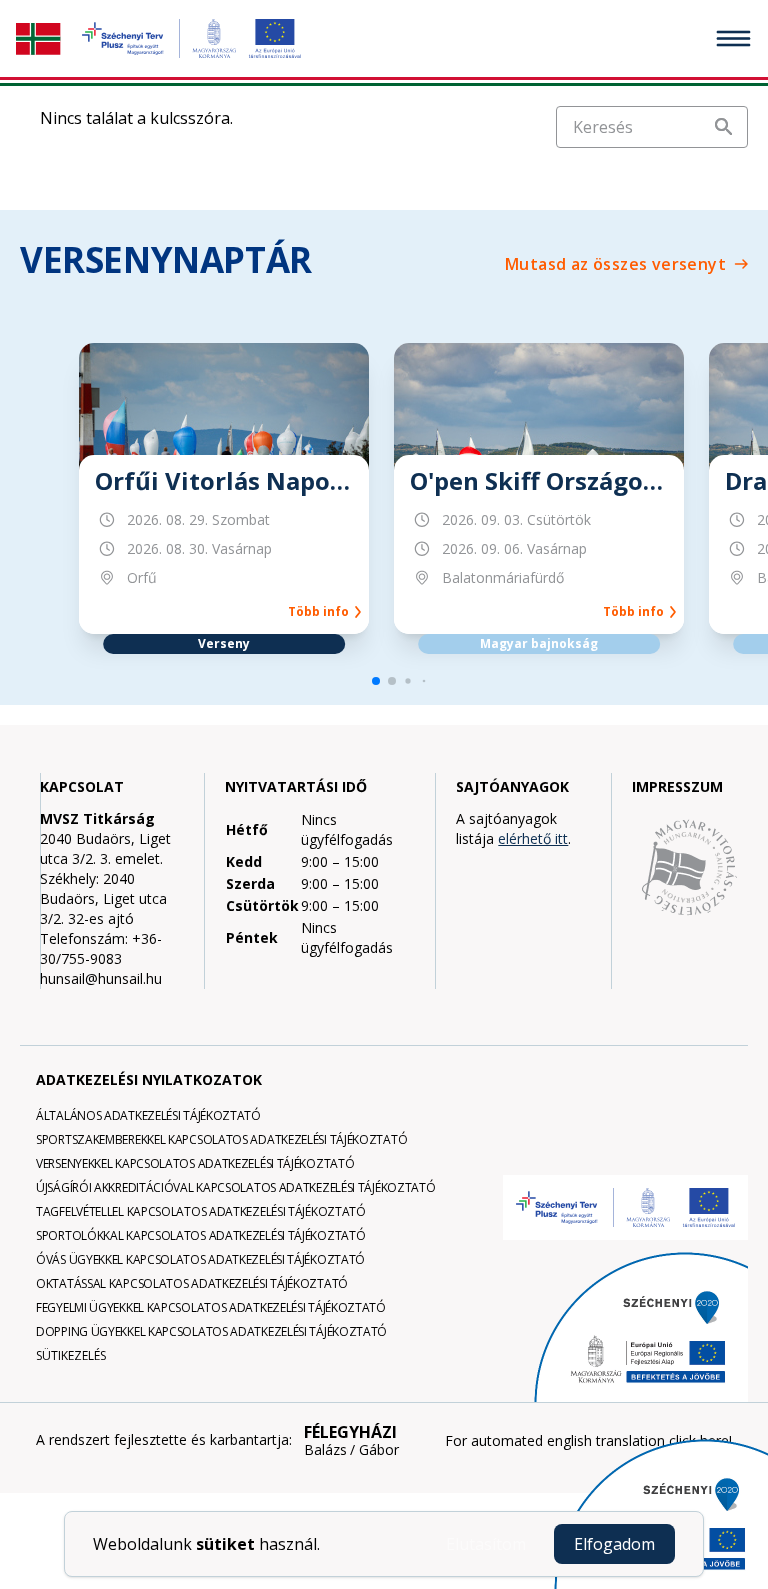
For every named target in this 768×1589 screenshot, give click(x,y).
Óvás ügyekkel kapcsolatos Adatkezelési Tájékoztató (200, 1259)
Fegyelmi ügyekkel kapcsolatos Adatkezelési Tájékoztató (211, 1307)
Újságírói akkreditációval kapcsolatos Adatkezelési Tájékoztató (235, 1187)
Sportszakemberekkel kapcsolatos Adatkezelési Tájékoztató (221, 1139)
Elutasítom (486, 1544)
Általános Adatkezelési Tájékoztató (148, 1115)
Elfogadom (614, 1544)
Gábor (379, 1450)
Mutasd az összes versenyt (615, 264)
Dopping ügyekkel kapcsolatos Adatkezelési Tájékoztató (211, 1331)
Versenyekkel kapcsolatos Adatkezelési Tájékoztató (195, 1163)
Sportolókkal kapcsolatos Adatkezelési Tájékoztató (200, 1235)
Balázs (325, 1450)
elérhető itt (533, 838)
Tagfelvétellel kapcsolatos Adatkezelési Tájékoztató (201, 1211)
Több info (321, 612)
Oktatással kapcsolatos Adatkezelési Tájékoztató (192, 1283)
